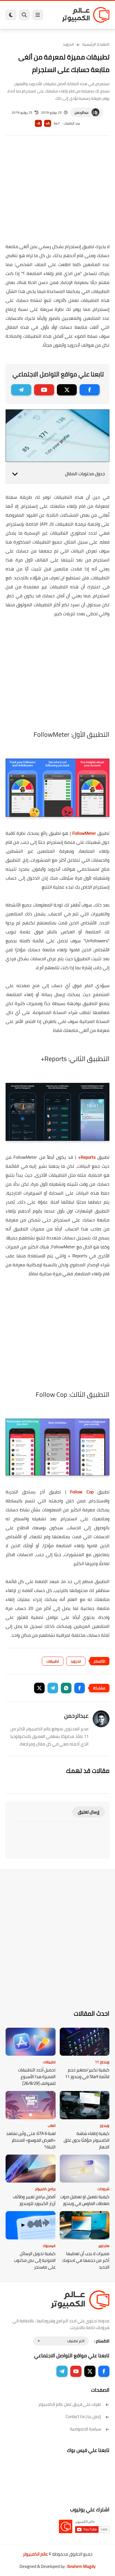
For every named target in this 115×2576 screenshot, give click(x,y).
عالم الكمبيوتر (35, 2554)
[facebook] (90, 390)
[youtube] (44, 390)
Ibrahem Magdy (81, 2566)
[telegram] (21, 390)
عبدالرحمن (82, 112)
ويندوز (105, 2125)
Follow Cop (82, 1492)
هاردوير (104, 2246)
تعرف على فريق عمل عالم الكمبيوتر (70, 2404)
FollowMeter (84, 833)
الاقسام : (102, 2341)
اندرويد (68, 44)
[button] (80, 1688)
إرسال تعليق (89, 1812)
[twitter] (67, 390)
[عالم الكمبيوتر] (86, 15)
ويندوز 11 (102, 2062)
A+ (48, 123)
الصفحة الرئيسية (96, 44)
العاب (52, 2125)
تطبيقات (53, 1661)
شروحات (103, 2189)
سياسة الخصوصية (86, 2429)
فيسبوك (49, 2246)
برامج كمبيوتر (45, 2189)
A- (38, 123)
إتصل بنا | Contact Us (83, 2417)
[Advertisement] (57, 193)
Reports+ (87, 1157)
